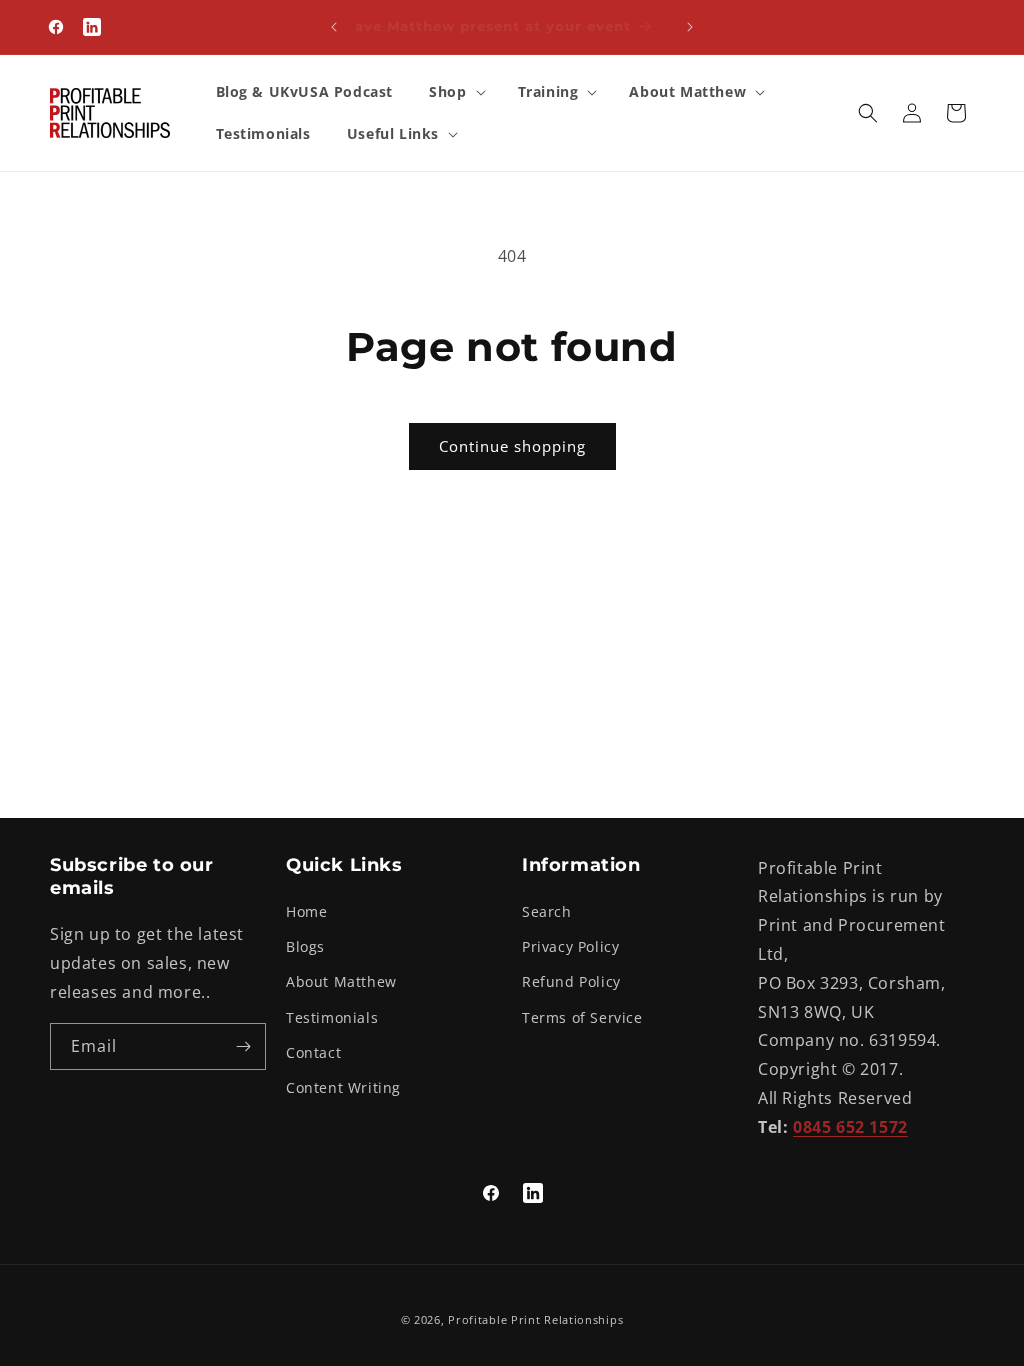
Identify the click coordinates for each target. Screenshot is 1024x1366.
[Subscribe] (243, 1046)
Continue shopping (512, 446)
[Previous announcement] (334, 27)
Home (306, 911)
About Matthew (341, 981)
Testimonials (332, 1017)
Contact (313, 1052)
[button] (455, 92)
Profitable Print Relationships (535, 1319)
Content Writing (343, 1087)
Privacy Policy (570, 946)
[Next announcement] (690, 27)
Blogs (305, 946)
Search (547, 911)
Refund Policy (571, 981)
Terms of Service (582, 1017)
